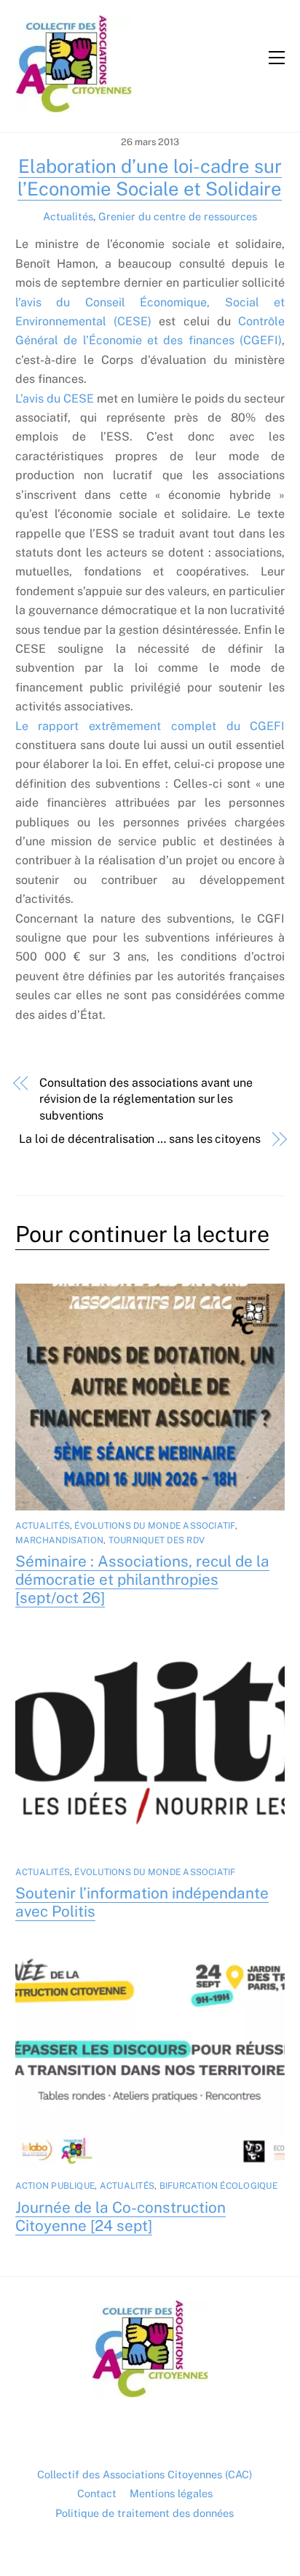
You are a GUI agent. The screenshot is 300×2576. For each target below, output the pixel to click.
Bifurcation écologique (218, 2186)
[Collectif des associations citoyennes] (74, 106)
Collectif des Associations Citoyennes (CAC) (145, 2474)
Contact (97, 2493)
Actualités (68, 216)
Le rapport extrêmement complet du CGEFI (150, 726)
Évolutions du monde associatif (154, 1526)
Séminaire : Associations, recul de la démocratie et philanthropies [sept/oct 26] (142, 1579)
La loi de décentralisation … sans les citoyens (139, 1139)
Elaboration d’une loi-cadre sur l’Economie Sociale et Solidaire (150, 178)
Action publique (55, 2186)
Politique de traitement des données (145, 2513)
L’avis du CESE (55, 399)
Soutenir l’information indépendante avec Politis (142, 1902)
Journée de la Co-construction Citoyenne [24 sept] (121, 2216)
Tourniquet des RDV (157, 1540)
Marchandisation (60, 1540)
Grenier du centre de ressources (178, 216)
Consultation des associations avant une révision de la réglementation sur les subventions (146, 1099)
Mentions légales (171, 2493)
